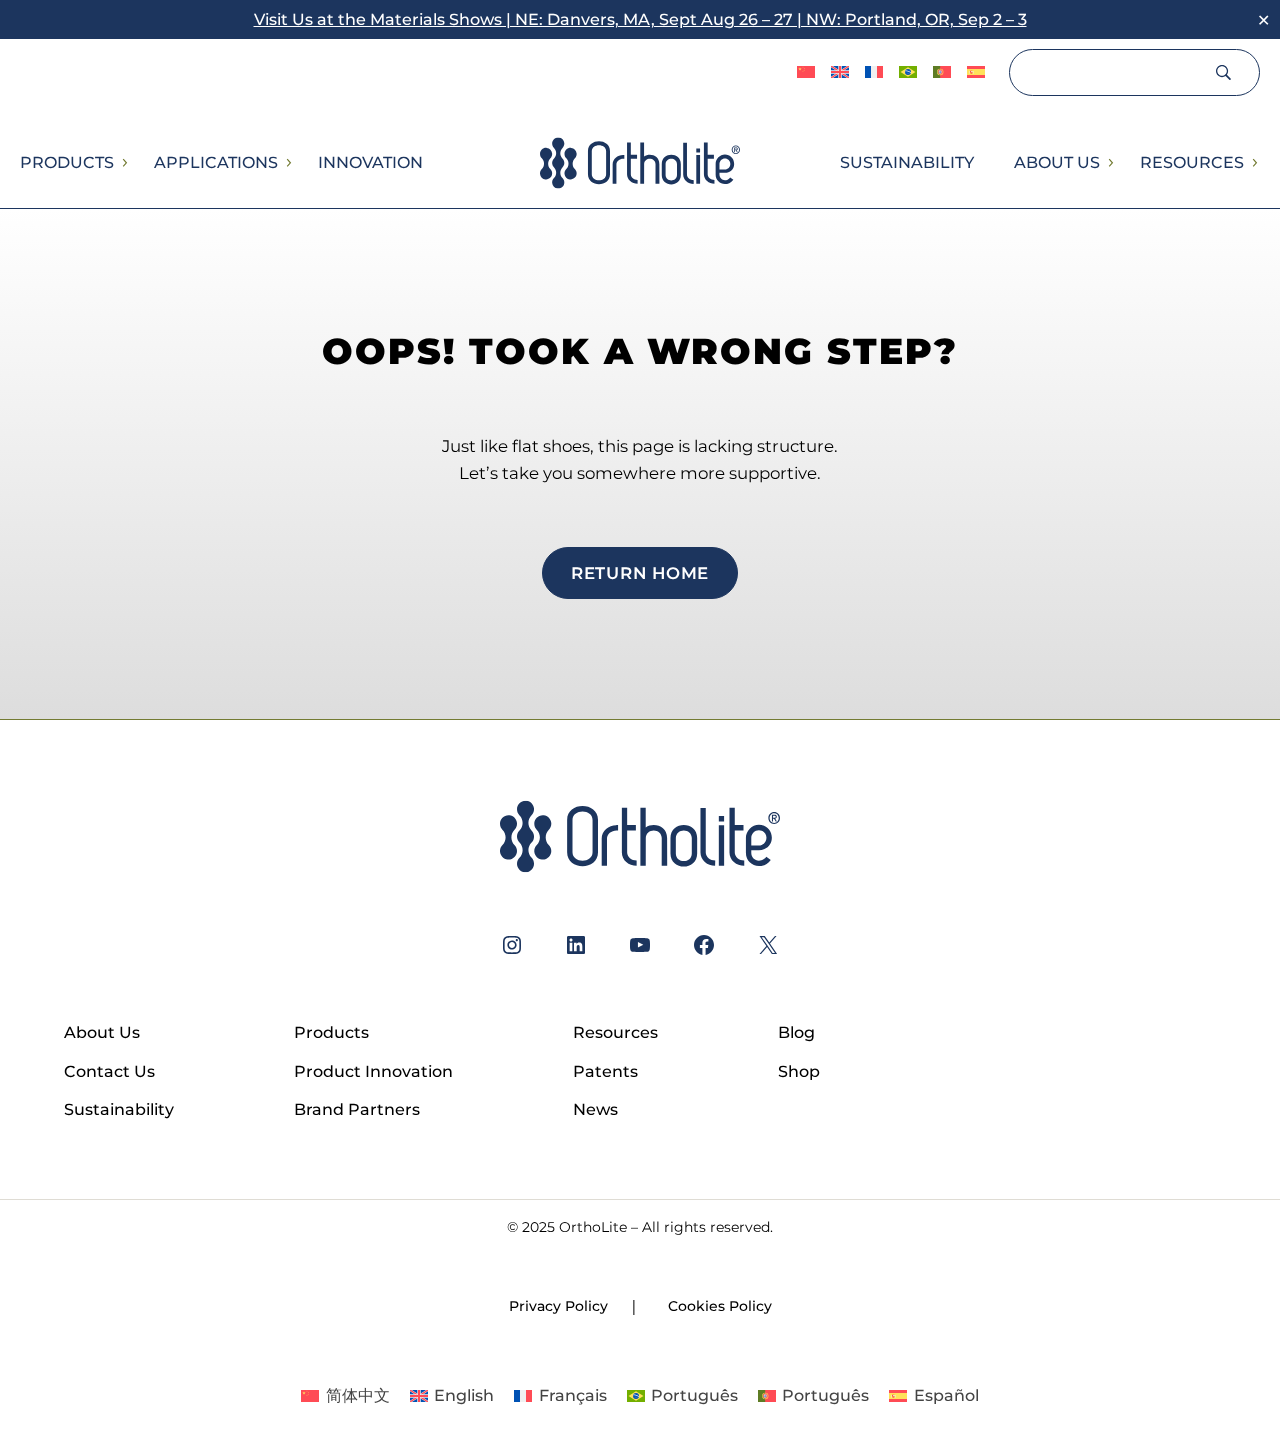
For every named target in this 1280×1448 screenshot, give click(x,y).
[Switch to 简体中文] (806, 73)
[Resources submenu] (1254, 163)
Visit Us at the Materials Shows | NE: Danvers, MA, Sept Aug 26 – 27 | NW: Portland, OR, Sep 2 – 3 (640, 19)
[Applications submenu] (288, 163)
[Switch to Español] (976, 73)
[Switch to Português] (908, 73)
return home (640, 573)
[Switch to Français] (874, 73)
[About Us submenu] (1110, 163)
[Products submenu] (124, 163)
